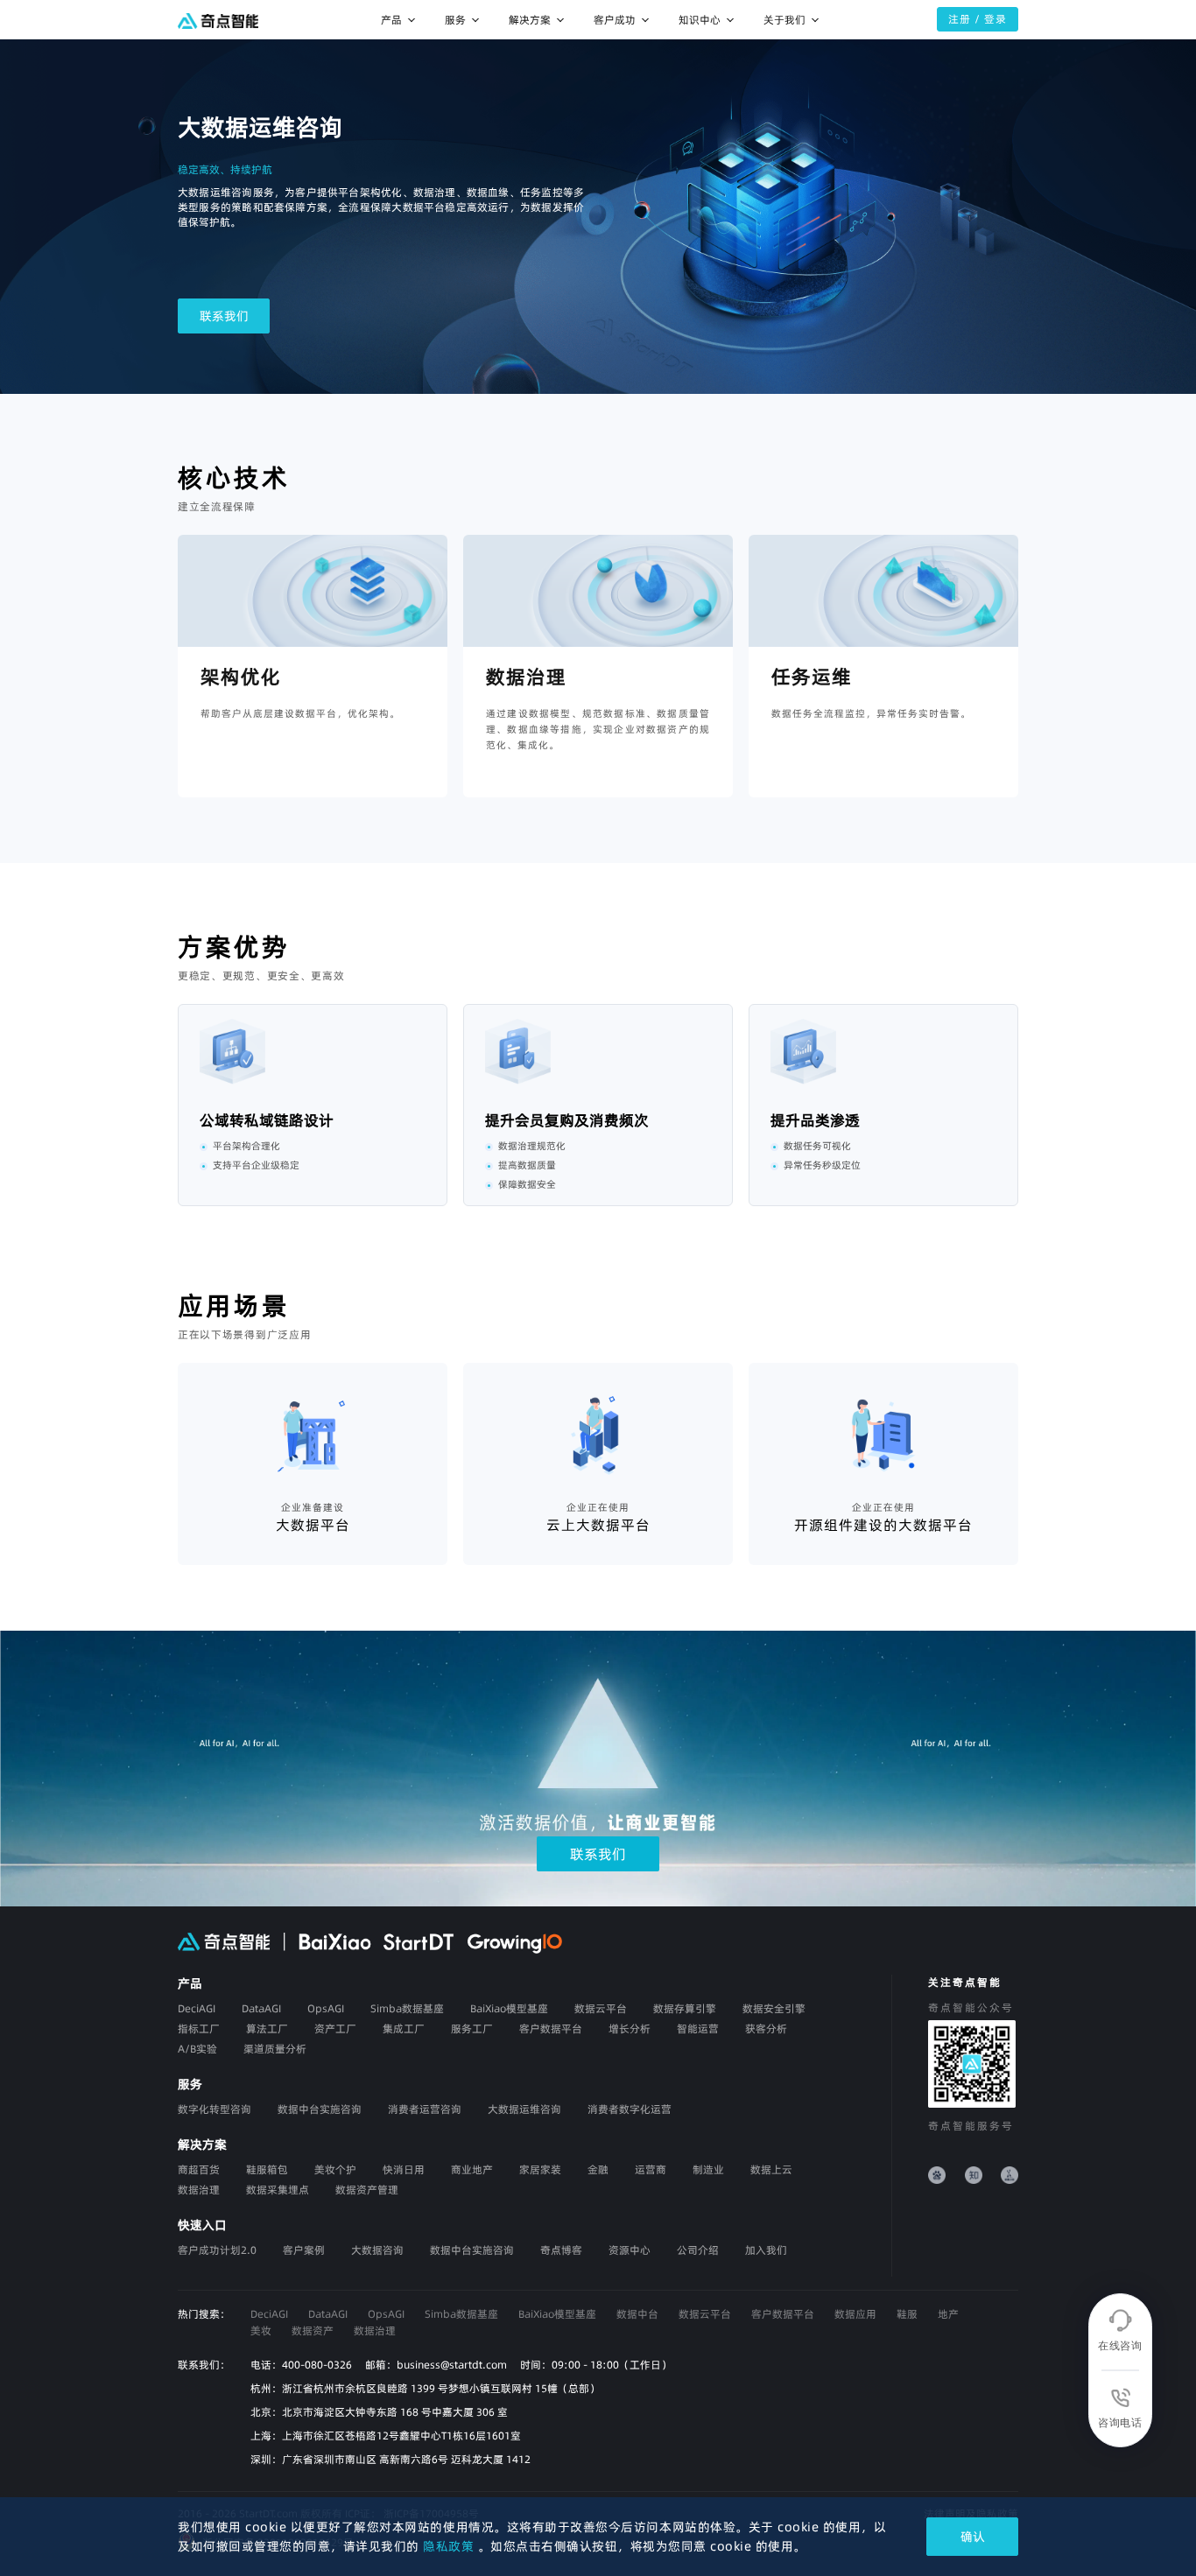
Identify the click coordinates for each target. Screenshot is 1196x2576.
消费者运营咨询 (425, 2109)
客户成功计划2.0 (217, 2250)
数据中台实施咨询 (320, 2109)
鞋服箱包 (267, 2169)
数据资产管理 (367, 2190)
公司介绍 (698, 2250)
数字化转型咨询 (215, 2109)
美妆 (261, 2330)
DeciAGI (269, 2314)
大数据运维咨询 (524, 2109)
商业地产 (472, 2169)
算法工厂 (267, 2029)
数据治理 (199, 2190)
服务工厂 (472, 2029)
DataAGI (328, 2314)
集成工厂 (404, 2029)
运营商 (651, 2169)
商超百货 (199, 2169)
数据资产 (313, 2330)
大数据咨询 (377, 2250)
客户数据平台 (783, 2314)
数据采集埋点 (278, 2190)
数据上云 (771, 2169)
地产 (948, 2314)
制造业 (708, 2169)
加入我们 (766, 2250)
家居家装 (540, 2169)
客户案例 (304, 2250)
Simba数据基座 (461, 2314)
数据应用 (855, 2314)
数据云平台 (601, 2008)
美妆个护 (335, 2169)
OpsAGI (386, 2314)
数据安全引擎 (774, 2008)
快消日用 (404, 2169)
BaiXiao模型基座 (557, 2314)
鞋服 (907, 2314)
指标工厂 (199, 2029)
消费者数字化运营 (630, 2109)
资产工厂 (335, 2029)
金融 (598, 2169)
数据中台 (637, 2314)
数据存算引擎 (685, 2008)
